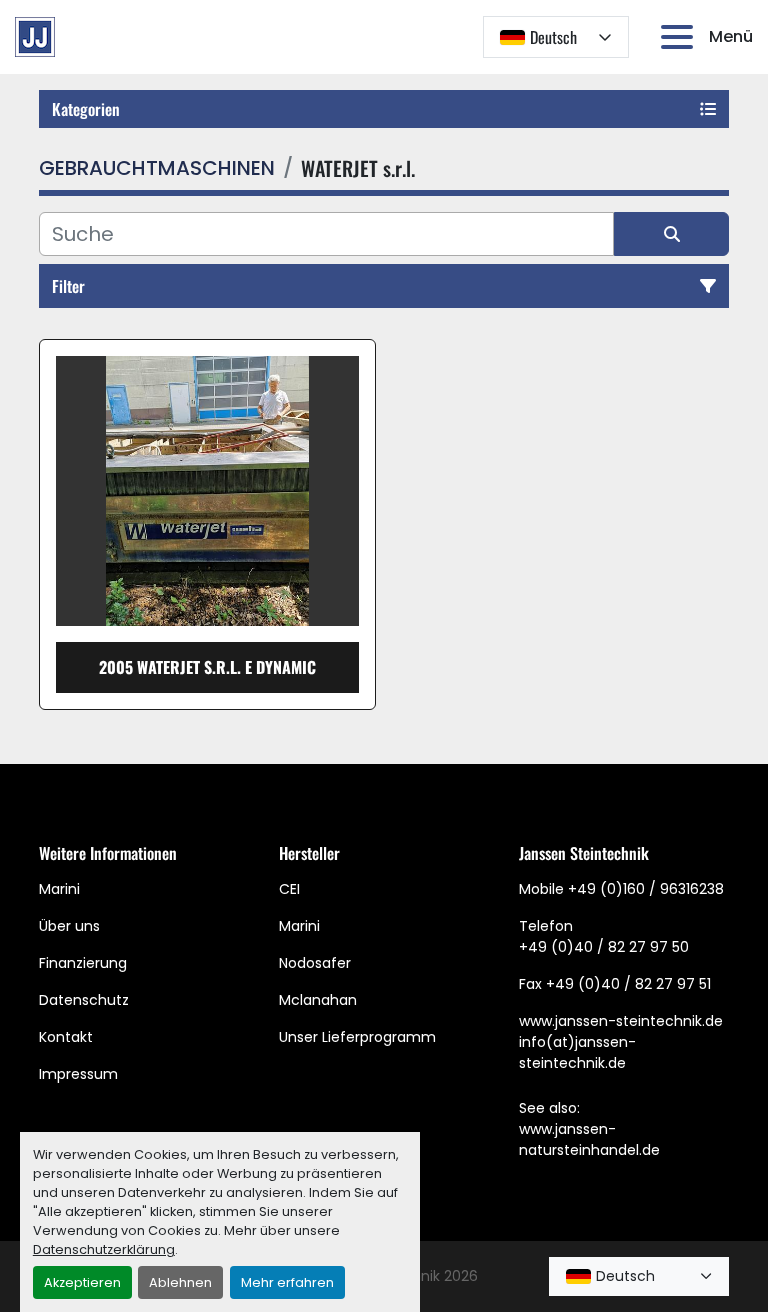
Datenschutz (84, 1000)
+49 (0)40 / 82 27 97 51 (628, 984)
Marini (59, 889)
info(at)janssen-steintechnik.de (577, 1052)
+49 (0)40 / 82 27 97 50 (604, 947)
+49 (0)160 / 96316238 (646, 889)
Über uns (69, 926)
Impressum (78, 1074)
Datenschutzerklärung (104, 1249)
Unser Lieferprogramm (357, 1037)
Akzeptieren (82, 1282)
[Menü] (681, 37)
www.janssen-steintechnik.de (621, 1021)
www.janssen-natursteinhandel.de (589, 1139)
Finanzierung (83, 963)
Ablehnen (180, 1282)
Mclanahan (318, 1000)
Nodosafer (315, 963)
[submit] (671, 234)
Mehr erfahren (287, 1282)
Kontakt (66, 1037)
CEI (289, 889)
